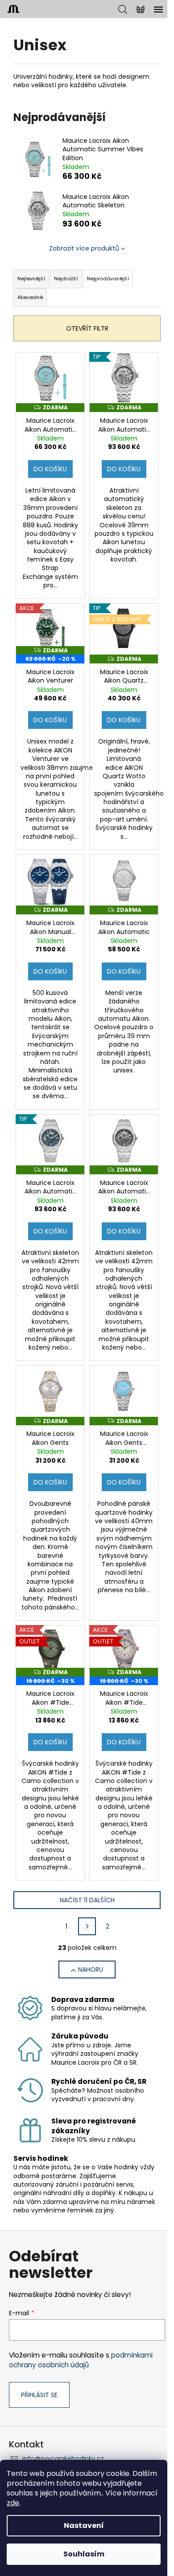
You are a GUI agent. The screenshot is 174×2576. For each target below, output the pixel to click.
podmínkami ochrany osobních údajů (81, 2360)
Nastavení (84, 2525)
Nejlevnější (31, 279)
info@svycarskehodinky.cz (63, 2459)
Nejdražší (66, 279)
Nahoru (91, 1969)
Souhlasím (84, 2554)
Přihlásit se (39, 2395)
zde (13, 2503)
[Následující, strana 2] (87, 1926)
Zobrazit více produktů (84, 248)
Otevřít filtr (87, 328)
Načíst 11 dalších (87, 1900)
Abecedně (30, 297)
